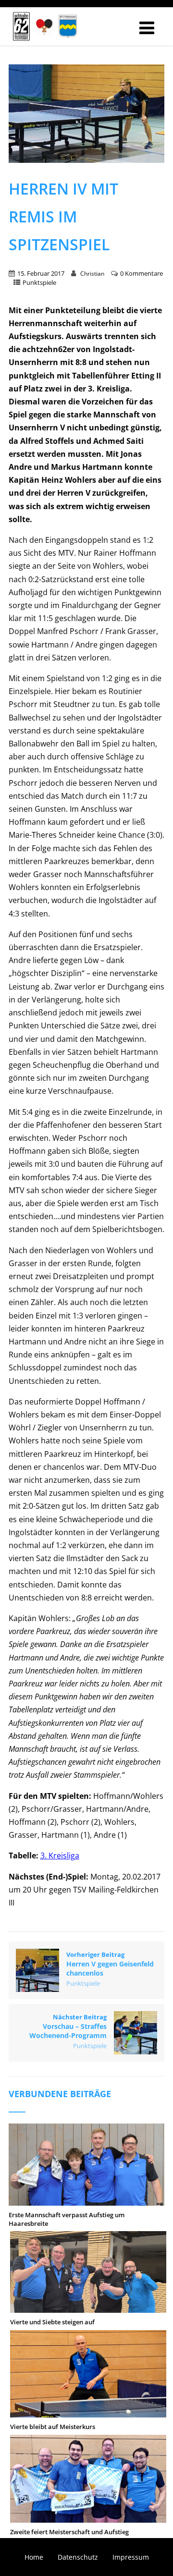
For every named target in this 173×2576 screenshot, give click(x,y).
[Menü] (147, 28)
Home (34, 2557)
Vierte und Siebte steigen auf (52, 2322)
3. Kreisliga (60, 1856)
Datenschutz (78, 2557)
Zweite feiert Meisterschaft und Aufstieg (69, 2532)
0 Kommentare (142, 273)
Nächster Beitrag (68, 2026)
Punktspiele (39, 282)
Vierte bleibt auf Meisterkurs (53, 2427)
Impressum (131, 2557)
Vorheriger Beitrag (110, 1964)
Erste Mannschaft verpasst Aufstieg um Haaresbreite (67, 2219)
